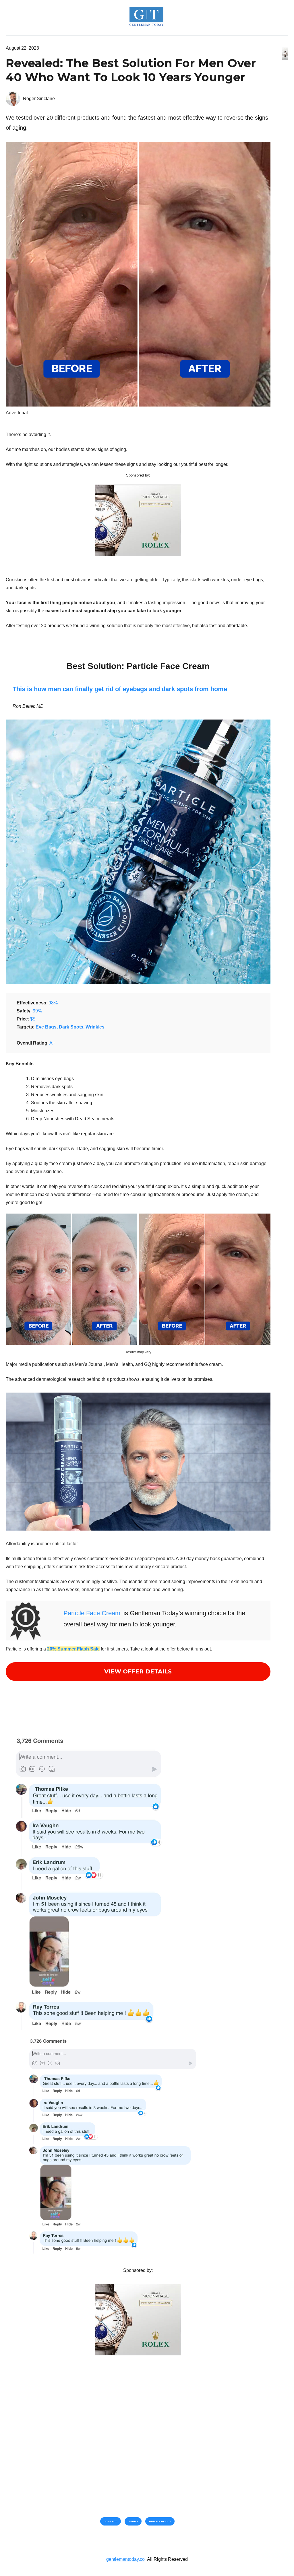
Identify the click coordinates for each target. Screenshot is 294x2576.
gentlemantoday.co (125, 2559)
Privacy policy (160, 2521)
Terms (133, 2521)
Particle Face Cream (92, 1613)
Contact (110, 2521)
